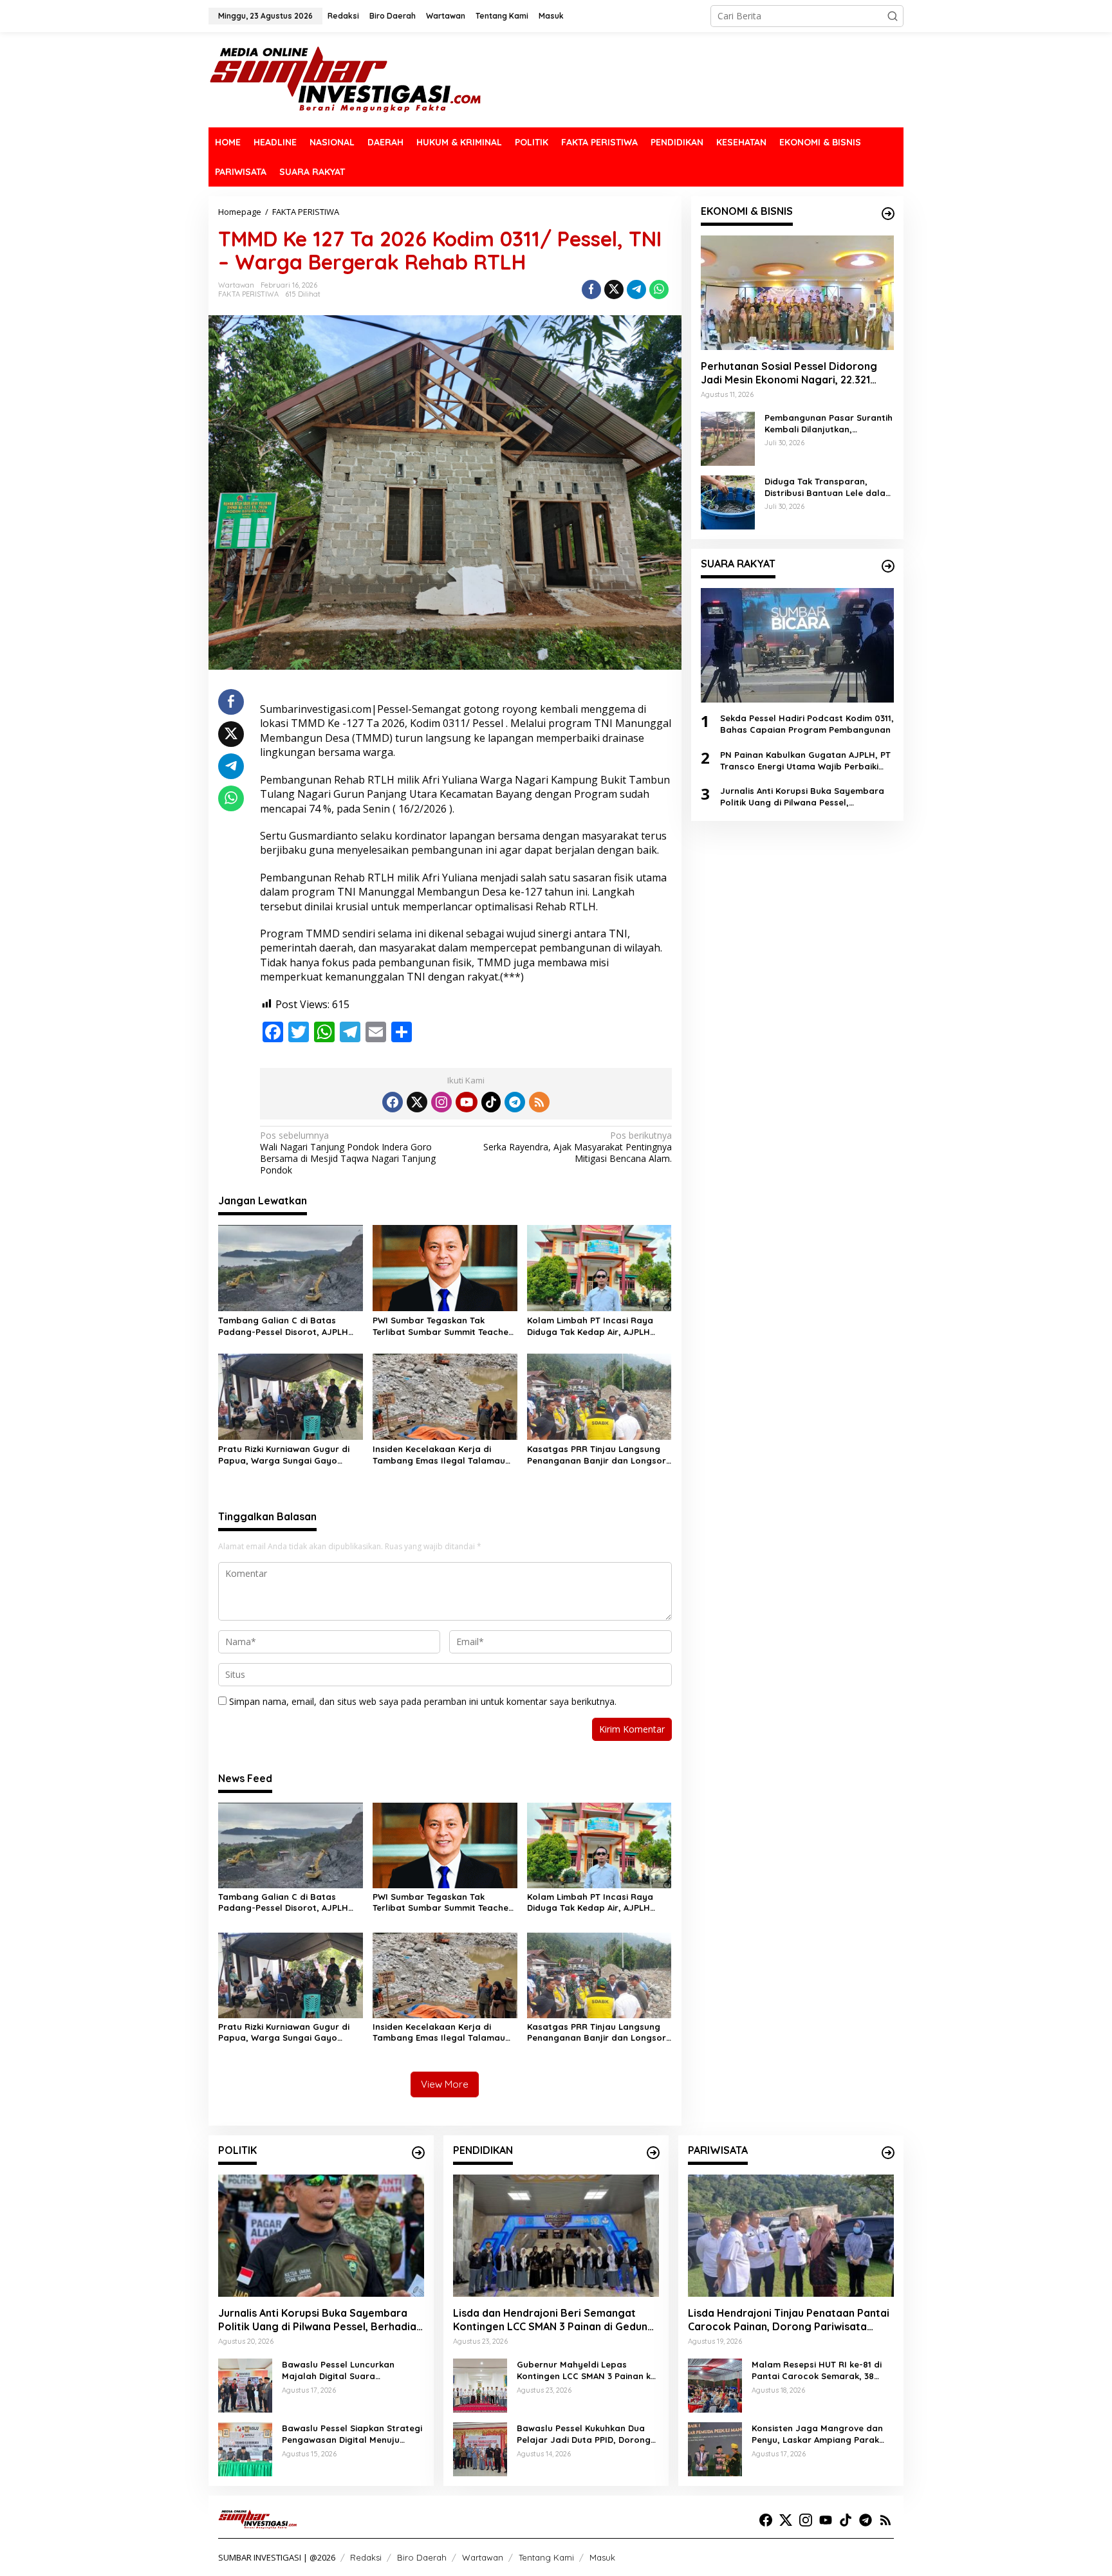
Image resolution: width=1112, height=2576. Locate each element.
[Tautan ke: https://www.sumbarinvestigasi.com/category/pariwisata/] (888, 2153)
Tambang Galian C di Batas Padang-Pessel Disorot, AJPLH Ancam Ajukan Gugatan (283, 1326)
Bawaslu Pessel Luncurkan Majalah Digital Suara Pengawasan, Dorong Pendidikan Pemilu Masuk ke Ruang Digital (352, 2370)
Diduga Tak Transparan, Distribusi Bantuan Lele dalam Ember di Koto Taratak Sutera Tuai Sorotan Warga (829, 487)
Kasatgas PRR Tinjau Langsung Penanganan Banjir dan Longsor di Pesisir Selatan (597, 1455)
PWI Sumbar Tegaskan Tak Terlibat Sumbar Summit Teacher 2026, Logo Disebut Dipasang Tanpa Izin (442, 1326)
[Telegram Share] (636, 290)
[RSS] (539, 1102)
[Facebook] (393, 1102)
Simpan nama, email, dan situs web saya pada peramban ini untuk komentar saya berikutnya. (423, 1701)
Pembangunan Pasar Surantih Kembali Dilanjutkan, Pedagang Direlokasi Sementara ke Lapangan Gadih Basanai (829, 424)
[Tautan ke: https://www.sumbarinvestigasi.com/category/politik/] (418, 2153)
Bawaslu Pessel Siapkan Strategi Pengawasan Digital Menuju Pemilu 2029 (352, 2434)
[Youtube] (467, 1102)
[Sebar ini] (591, 290)
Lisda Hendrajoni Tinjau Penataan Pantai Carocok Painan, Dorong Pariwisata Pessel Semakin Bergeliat (789, 2320)
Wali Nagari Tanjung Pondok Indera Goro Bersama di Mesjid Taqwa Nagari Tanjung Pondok (348, 1153)
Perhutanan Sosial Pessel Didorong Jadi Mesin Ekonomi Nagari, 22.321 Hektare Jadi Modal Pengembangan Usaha (791, 373)
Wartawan (483, 2557)
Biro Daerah (422, 2557)
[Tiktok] (491, 1102)
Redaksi (366, 2557)
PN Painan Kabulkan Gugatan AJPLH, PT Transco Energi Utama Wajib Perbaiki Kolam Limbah (805, 761)
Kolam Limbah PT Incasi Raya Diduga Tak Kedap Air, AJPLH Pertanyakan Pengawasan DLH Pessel (593, 1326)
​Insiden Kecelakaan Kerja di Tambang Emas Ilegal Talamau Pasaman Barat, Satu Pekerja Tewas (439, 1455)
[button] (893, 16)
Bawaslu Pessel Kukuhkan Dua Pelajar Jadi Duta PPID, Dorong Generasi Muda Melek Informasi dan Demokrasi (584, 2434)
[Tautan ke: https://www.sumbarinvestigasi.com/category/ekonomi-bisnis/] (888, 214)
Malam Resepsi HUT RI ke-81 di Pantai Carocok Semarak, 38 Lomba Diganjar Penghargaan (817, 2370)
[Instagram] (441, 1102)
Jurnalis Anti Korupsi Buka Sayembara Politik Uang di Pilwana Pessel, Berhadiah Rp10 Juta (802, 797)
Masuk (602, 2557)
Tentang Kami (546, 2557)
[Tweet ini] (614, 290)
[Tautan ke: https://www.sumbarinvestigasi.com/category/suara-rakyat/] (888, 566)
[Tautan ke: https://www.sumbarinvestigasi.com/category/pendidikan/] (653, 2153)
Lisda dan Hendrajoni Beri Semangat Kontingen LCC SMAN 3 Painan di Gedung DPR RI (554, 2320)
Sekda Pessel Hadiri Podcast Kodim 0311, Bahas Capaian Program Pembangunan (807, 724)
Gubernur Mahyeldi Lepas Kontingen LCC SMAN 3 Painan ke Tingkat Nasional (586, 2370)
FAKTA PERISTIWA (248, 294)
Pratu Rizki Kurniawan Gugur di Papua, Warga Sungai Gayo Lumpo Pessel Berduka (284, 1455)
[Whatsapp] (659, 290)
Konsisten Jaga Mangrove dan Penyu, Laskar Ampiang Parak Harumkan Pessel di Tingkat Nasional (817, 2434)
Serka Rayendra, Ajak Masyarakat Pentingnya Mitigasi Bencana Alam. (577, 1147)
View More (445, 2084)
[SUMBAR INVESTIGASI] (346, 79)
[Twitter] (417, 1102)
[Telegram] (515, 1102)
